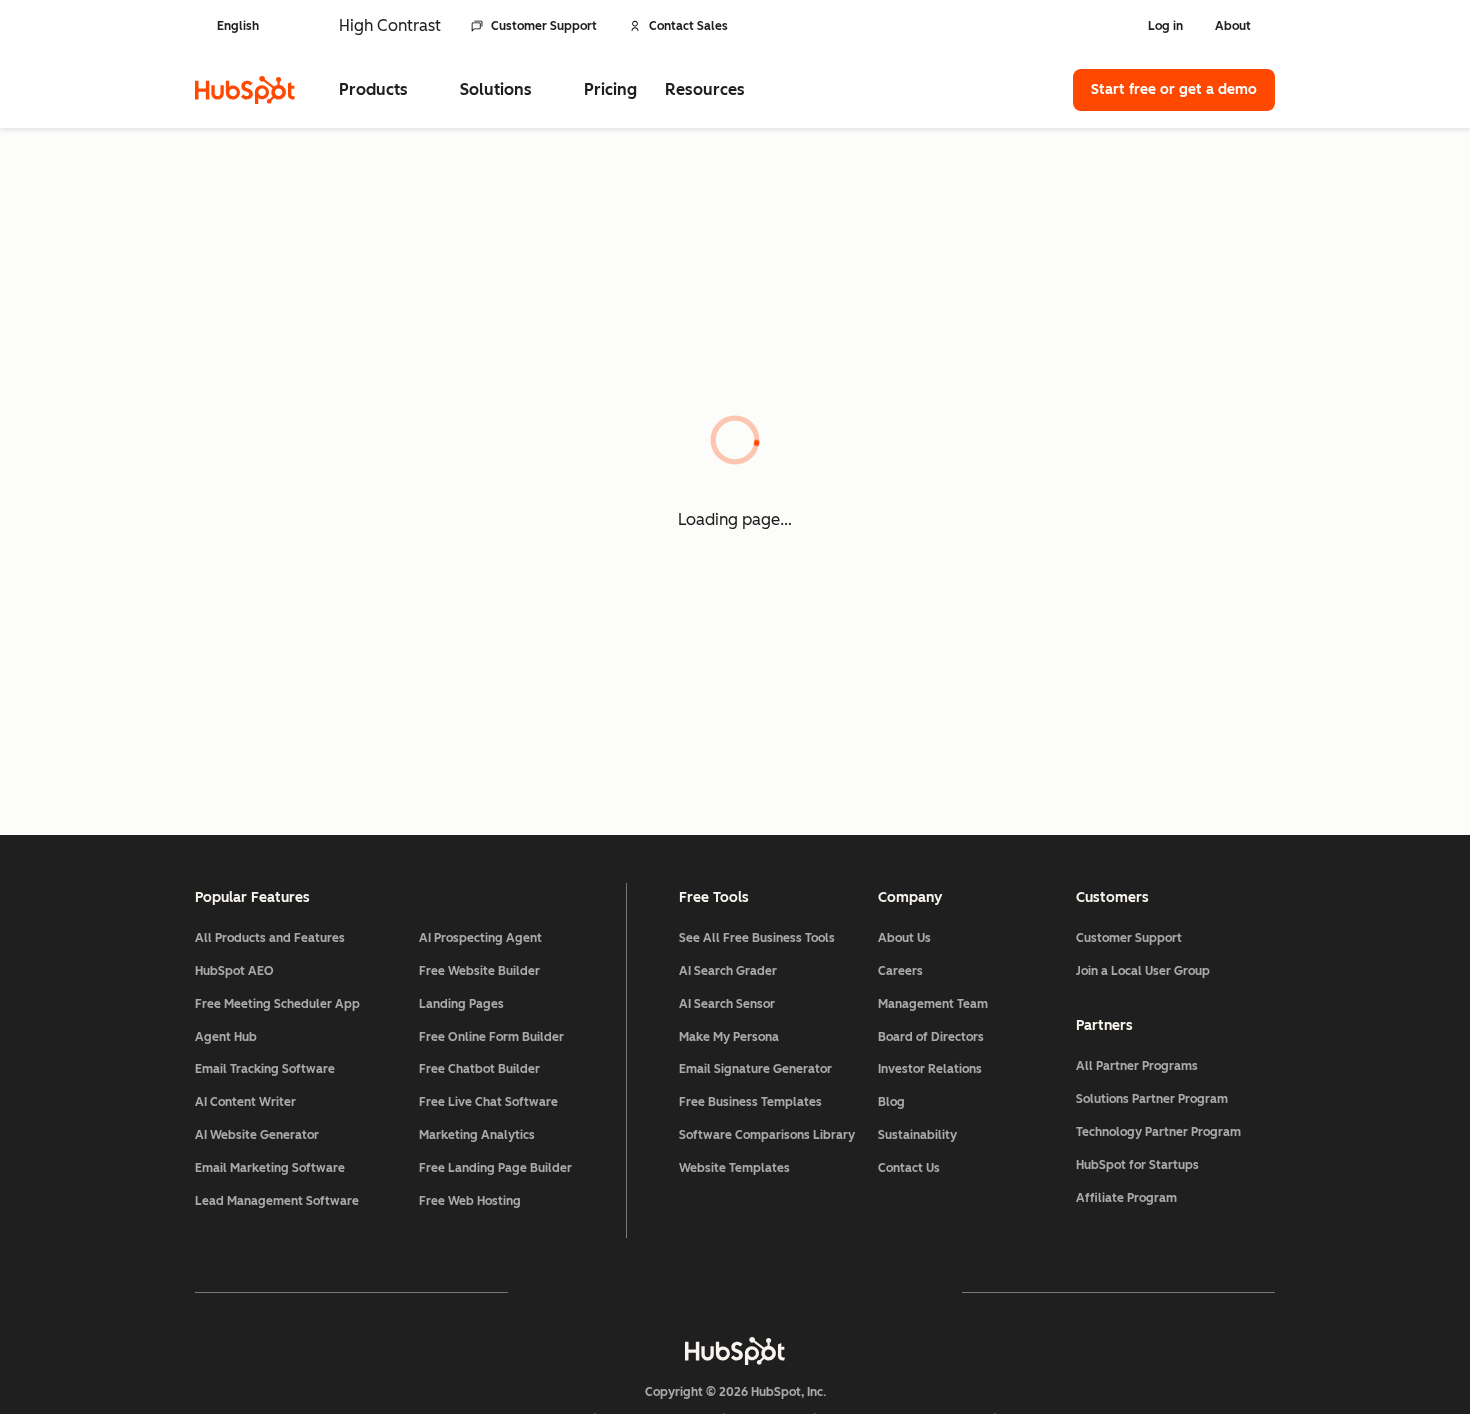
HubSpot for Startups (1137, 1165)
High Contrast (390, 25)
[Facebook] (561, 1292)
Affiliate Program (1126, 1198)
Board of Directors (931, 1037)
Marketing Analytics (477, 1135)
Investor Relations (930, 1069)
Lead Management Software (277, 1201)
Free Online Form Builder (491, 1037)
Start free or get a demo (1174, 89)
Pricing (610, 89)
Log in (1165, 26)
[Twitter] (735, 1292)
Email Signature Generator (755, 1069)
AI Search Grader (728, 971)
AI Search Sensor (727, 1004)
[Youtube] (677, 1292)
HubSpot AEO (234, 971)
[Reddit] (851, 1292)
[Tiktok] (909, 1292)
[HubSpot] (245, 90)
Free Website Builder (479, 971)
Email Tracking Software (265, 1069)
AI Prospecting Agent (480, 938)
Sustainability (917, 1135)
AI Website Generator (257, 1135)
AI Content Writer (245, 1102)
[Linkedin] (793, 1292)
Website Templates (734, 1168)
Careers (900, 971)
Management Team (933, 1004)
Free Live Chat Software (488, 1102)
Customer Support (544, 26)
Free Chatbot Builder (479, 1069)
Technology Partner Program (1158, 1132)
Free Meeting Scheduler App (277, 1004)
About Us (904, 938)
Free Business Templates (750, 1102)
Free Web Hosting (470, 1201)
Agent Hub (226, 1037)
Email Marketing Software (270, 1168)
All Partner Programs (1137, 1066)
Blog (891, 1102)
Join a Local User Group (1143, 971)
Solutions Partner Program (1152, 1099)
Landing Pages (461, 1004)
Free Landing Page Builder (495, 1168)
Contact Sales (688, 26)
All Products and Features (270, 938)
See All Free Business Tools (757, 938)
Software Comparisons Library (767, 1135)
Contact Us (909, 1168)
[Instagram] (619, 1292)
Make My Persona (729, 1037)
